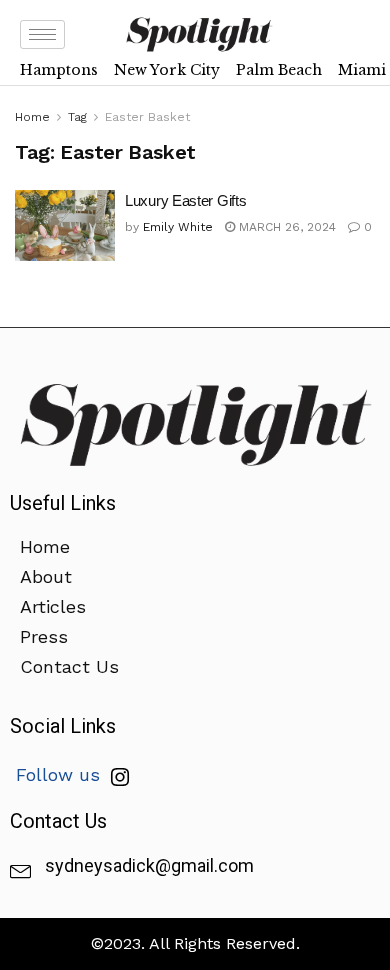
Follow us (61, 774)
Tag (77, 117)
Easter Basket (147, 117)
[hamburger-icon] (42, 34)
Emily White (178, 227)
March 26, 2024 (285, 227)
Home (32, 117)
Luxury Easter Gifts (185, 200)
